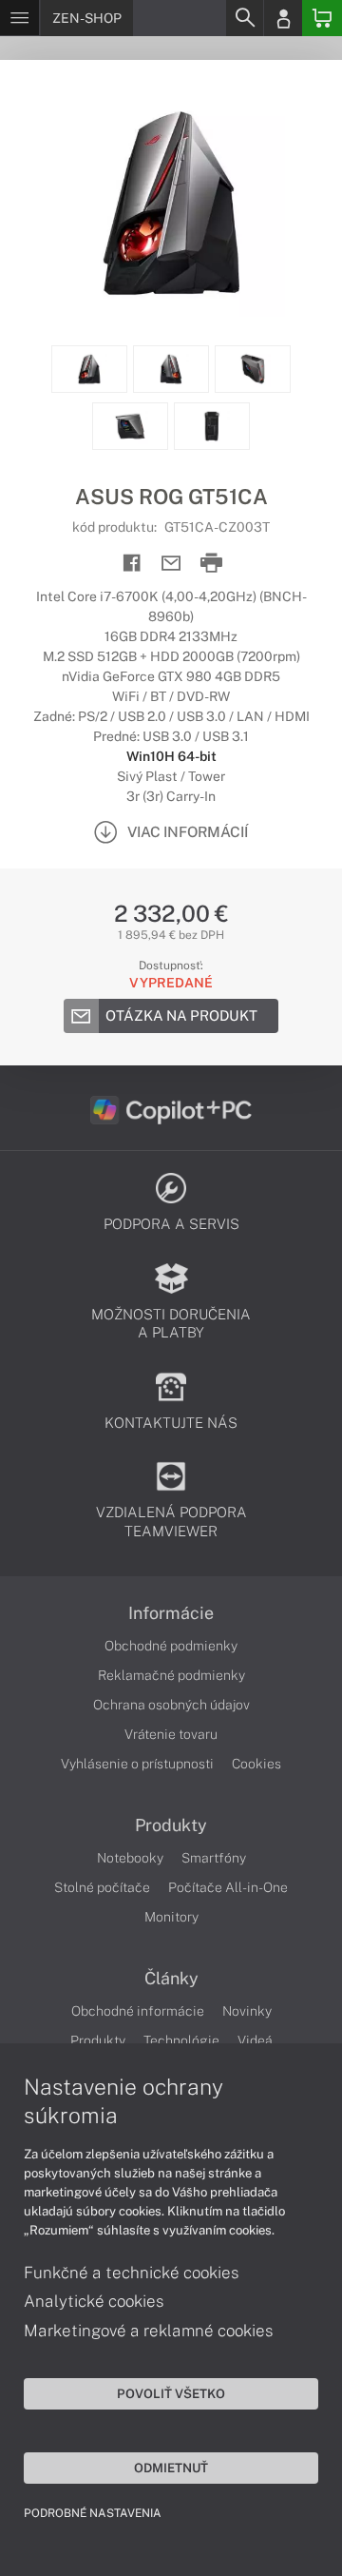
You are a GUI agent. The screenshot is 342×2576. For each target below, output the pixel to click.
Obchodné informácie (138, 2011)
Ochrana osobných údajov (171, 1705)
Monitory (171, 1917)
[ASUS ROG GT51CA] (171, 203)
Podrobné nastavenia (93, 2513)
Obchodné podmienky (171, 1646)
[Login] (283, 18)
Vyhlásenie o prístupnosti (137, 1764)
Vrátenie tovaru (171, 1734)
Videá (255, 2040)
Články (171, 1979)
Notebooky (130, 1858)
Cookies (256, 1764)
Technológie (181, 2040)
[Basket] (322, 18)
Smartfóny (214, 1858)
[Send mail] (171, 564)
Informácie (171, 1613)
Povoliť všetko (171, 2393)
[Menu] (19, 18)
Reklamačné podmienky (171, 1675)
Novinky (247, 2011)
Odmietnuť (171, 2468)
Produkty (171, 1825)
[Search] (244, 18)
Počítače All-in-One (228, 1887)
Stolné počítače (102, 1887)
